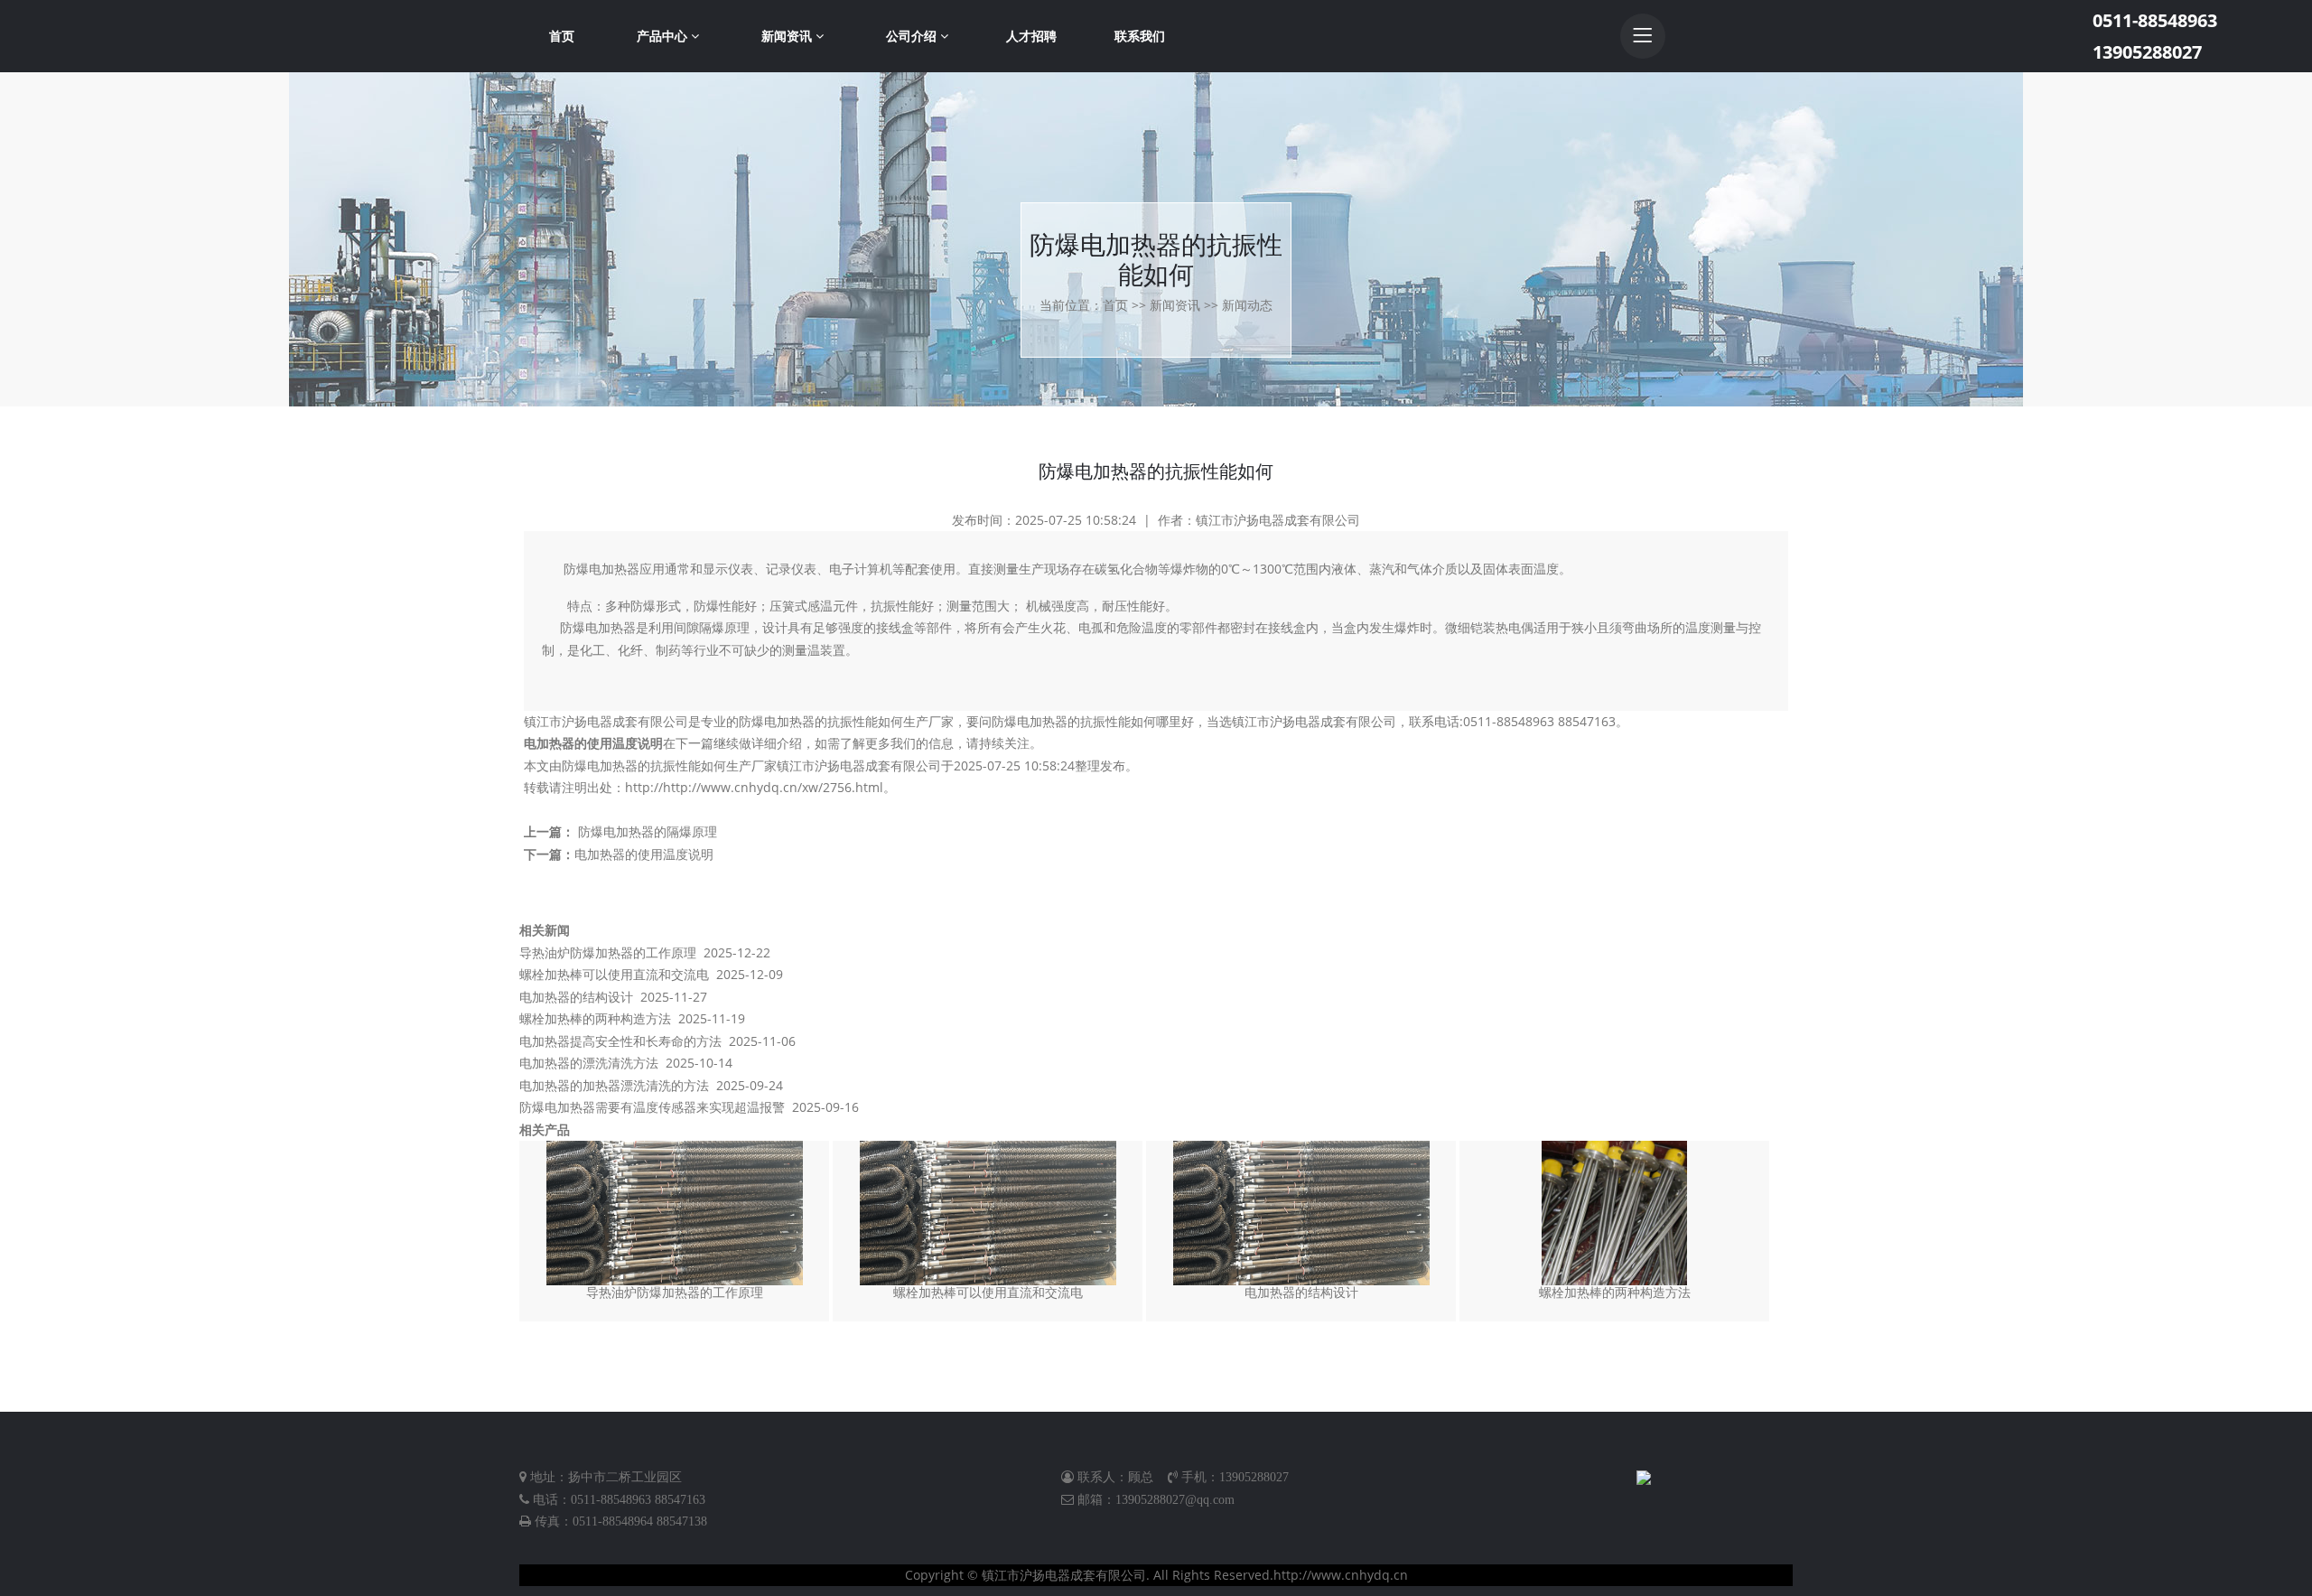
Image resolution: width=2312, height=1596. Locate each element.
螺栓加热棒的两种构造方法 (595, 1018)
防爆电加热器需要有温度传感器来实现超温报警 (652, 1107)
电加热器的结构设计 (576, 997)
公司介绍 (913, 36)
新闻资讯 (788, 36)
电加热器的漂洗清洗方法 (589, 1063)
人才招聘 (1031, 36)
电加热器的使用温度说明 (593, 743)
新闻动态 (1247, 305)
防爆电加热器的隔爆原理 (648, 831)
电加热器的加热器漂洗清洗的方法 (614, 1085)
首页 (562, 36)
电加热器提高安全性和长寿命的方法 (620, 1041)
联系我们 (1140, 36)
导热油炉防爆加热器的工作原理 (608, 952)
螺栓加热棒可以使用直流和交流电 (614, 974)
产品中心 (664, 36)
